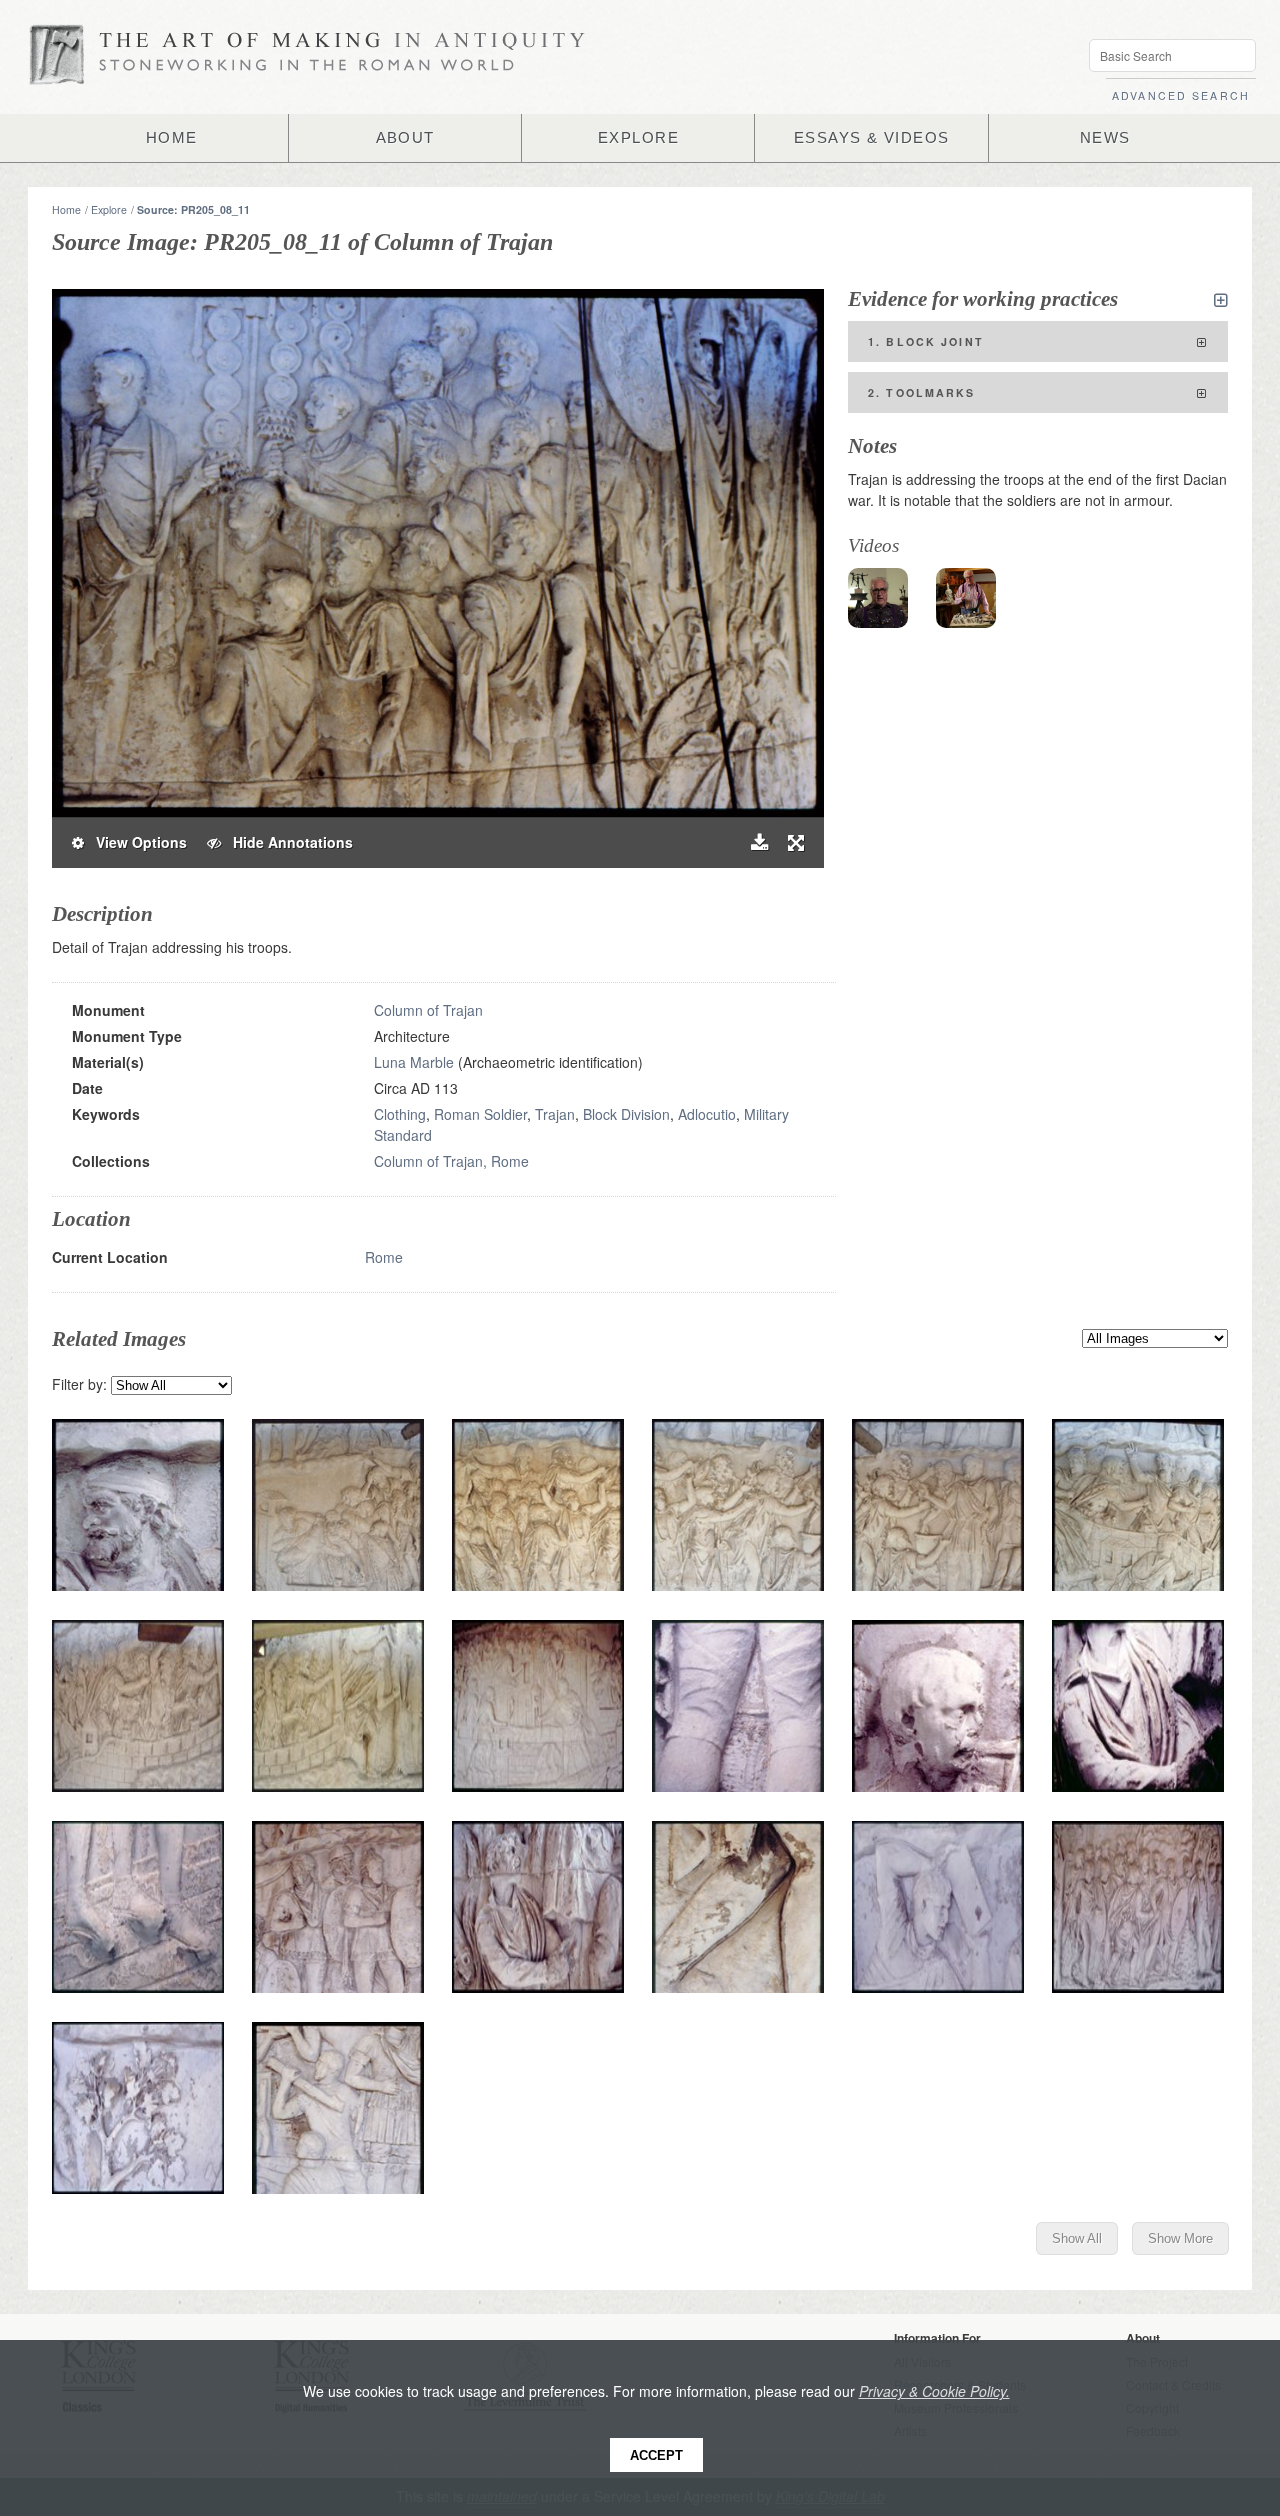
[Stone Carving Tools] (966, 598)
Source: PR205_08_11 (193, 209)
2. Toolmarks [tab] (922, 392)
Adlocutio (707, 1114)
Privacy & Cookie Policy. (934, 2391)
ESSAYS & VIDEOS (872, 138)
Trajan (555, 1114)
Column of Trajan (428, 1010)
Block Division (626, 1114)
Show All (1077, 2238)
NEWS (1105, 138)
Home (66, 209)
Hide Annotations (287, 842)
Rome (384, 1257)
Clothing (400, 1114)
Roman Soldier (480, 1114)
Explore (109, 209)
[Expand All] (1221, 300)
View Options (135, 842)
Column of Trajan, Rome (451, 1161)
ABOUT (405, 138)
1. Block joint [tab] (926, 341)
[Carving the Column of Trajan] (878, 598)
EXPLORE (638, 138)
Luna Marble (414, 1062)
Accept (656, 2455)
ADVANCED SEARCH (1181, 95)
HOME (172, 138)
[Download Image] (759, 842)
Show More (1180, 2238)
